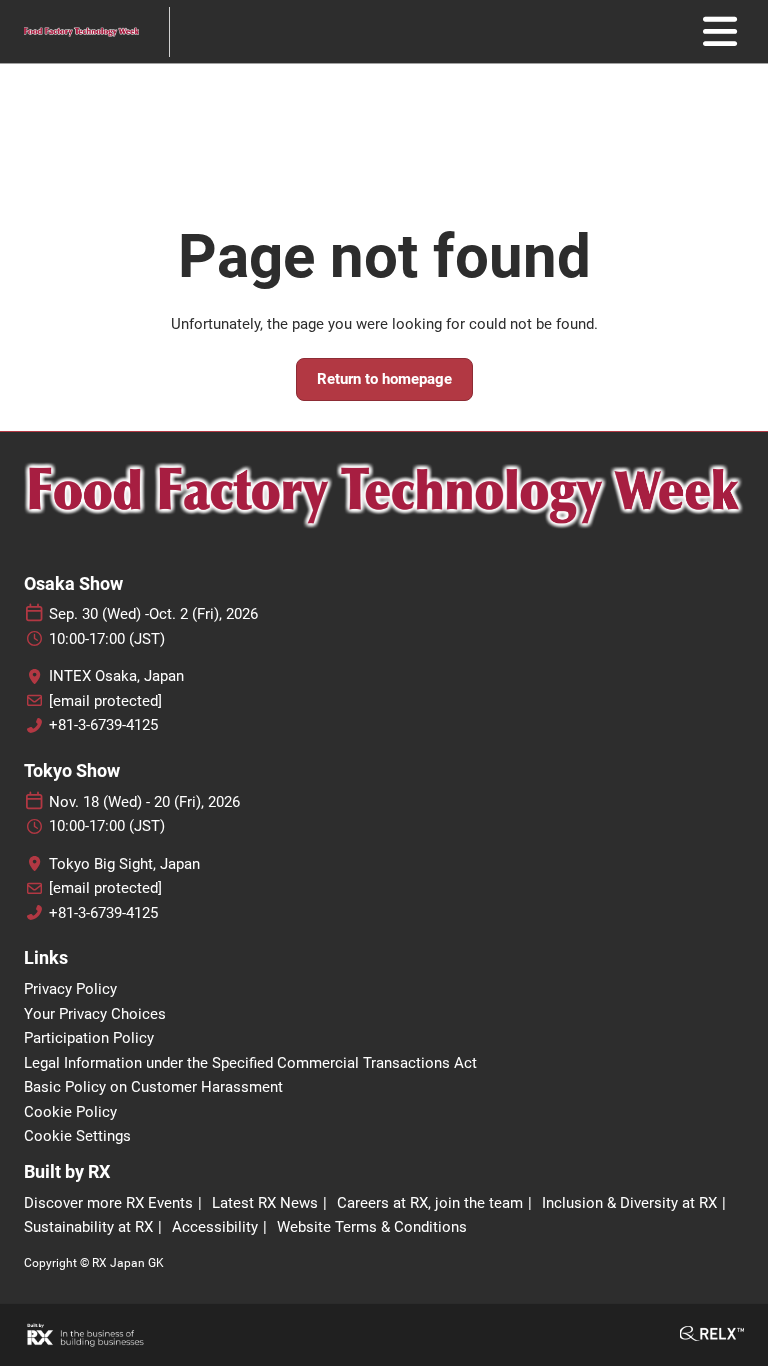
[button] (384, 380)
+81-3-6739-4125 (103, 725)
